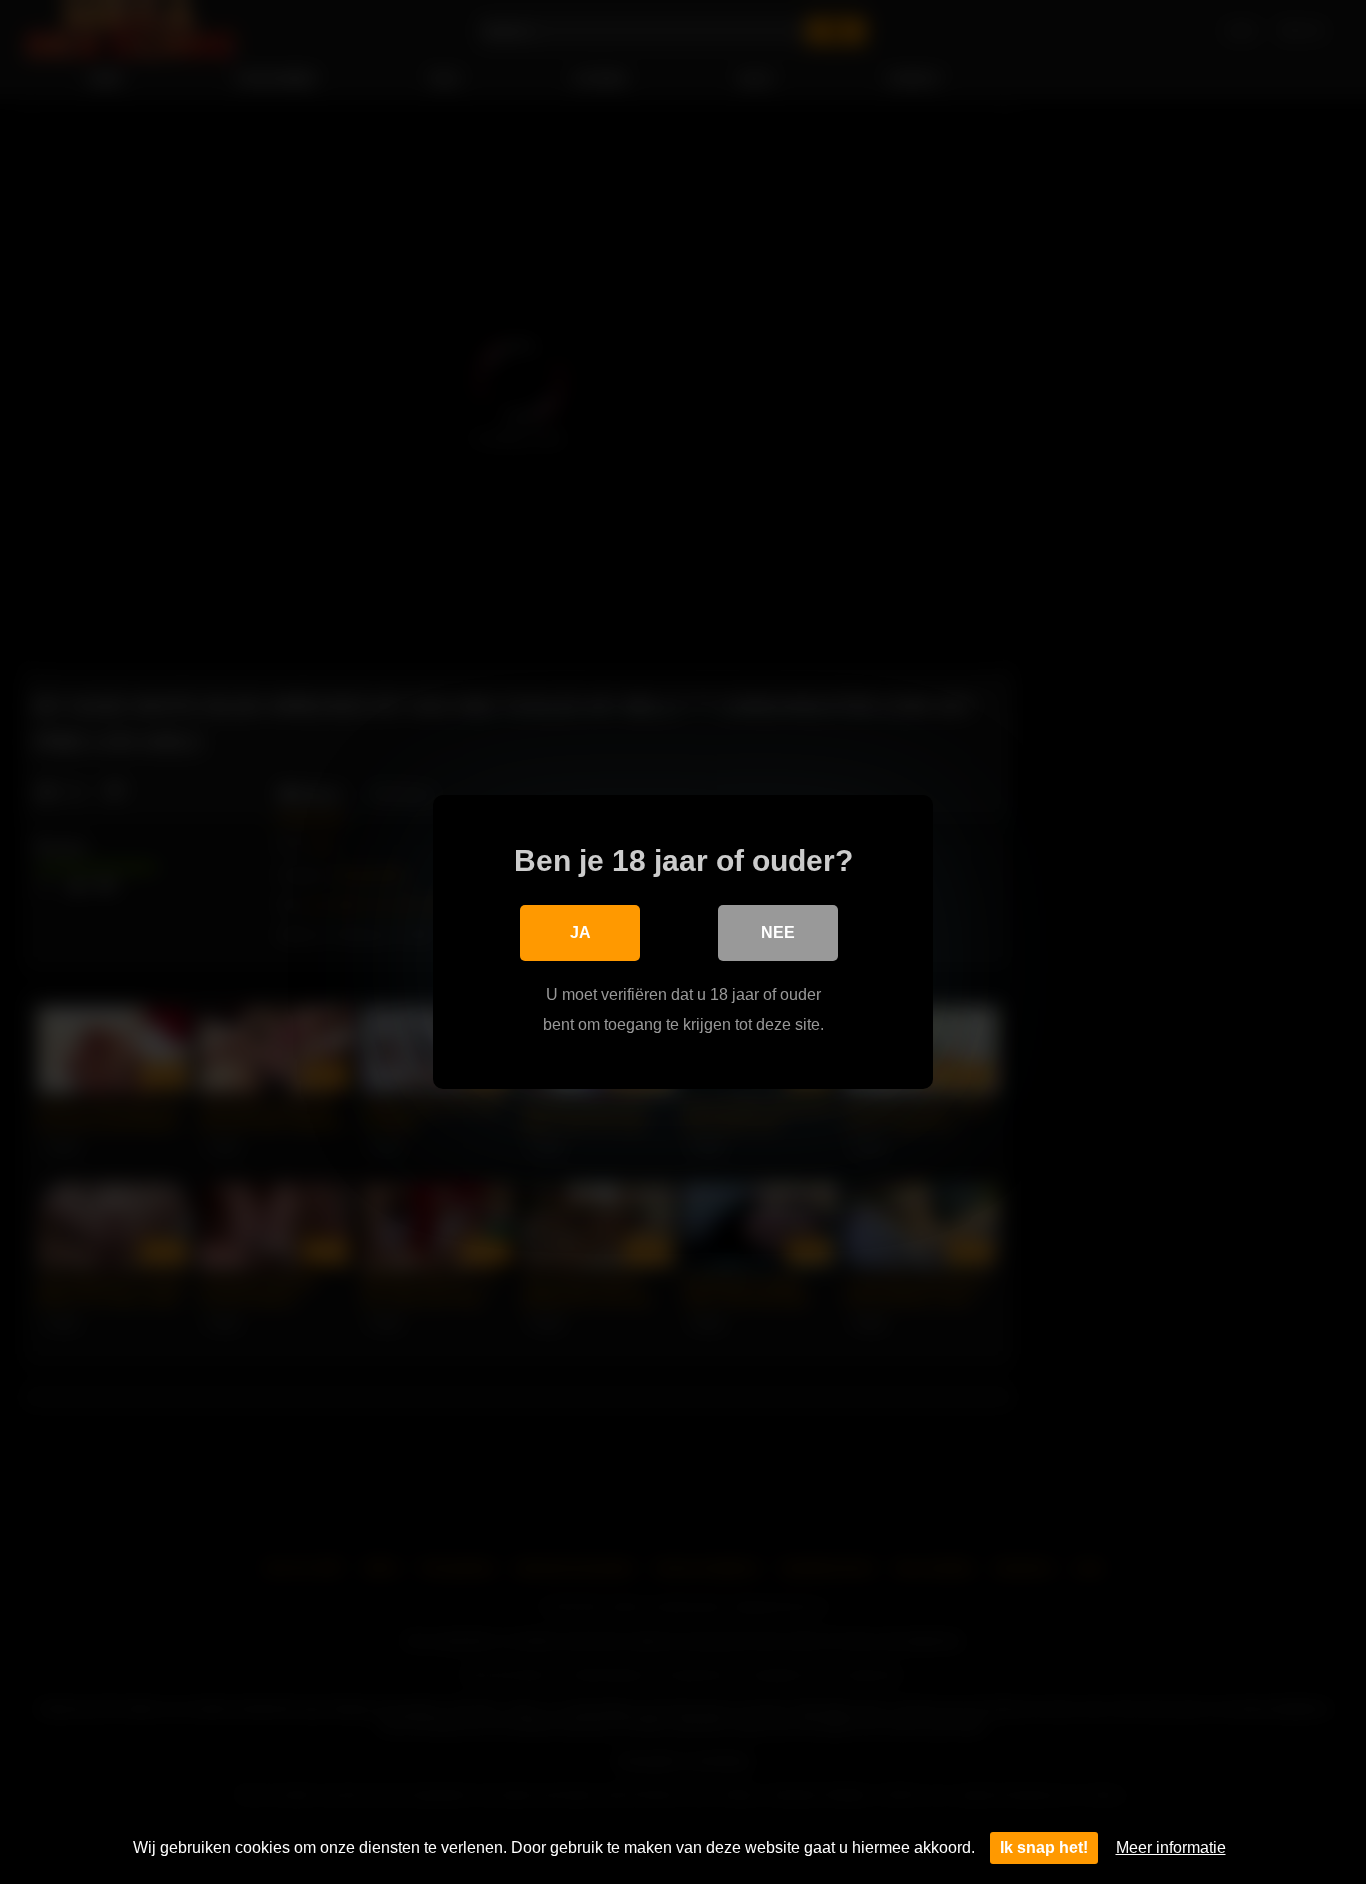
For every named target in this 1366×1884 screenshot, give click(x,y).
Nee (778, 932)
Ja (580, 932)
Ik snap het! (1044, 1847)
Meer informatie (1171, 1847)
